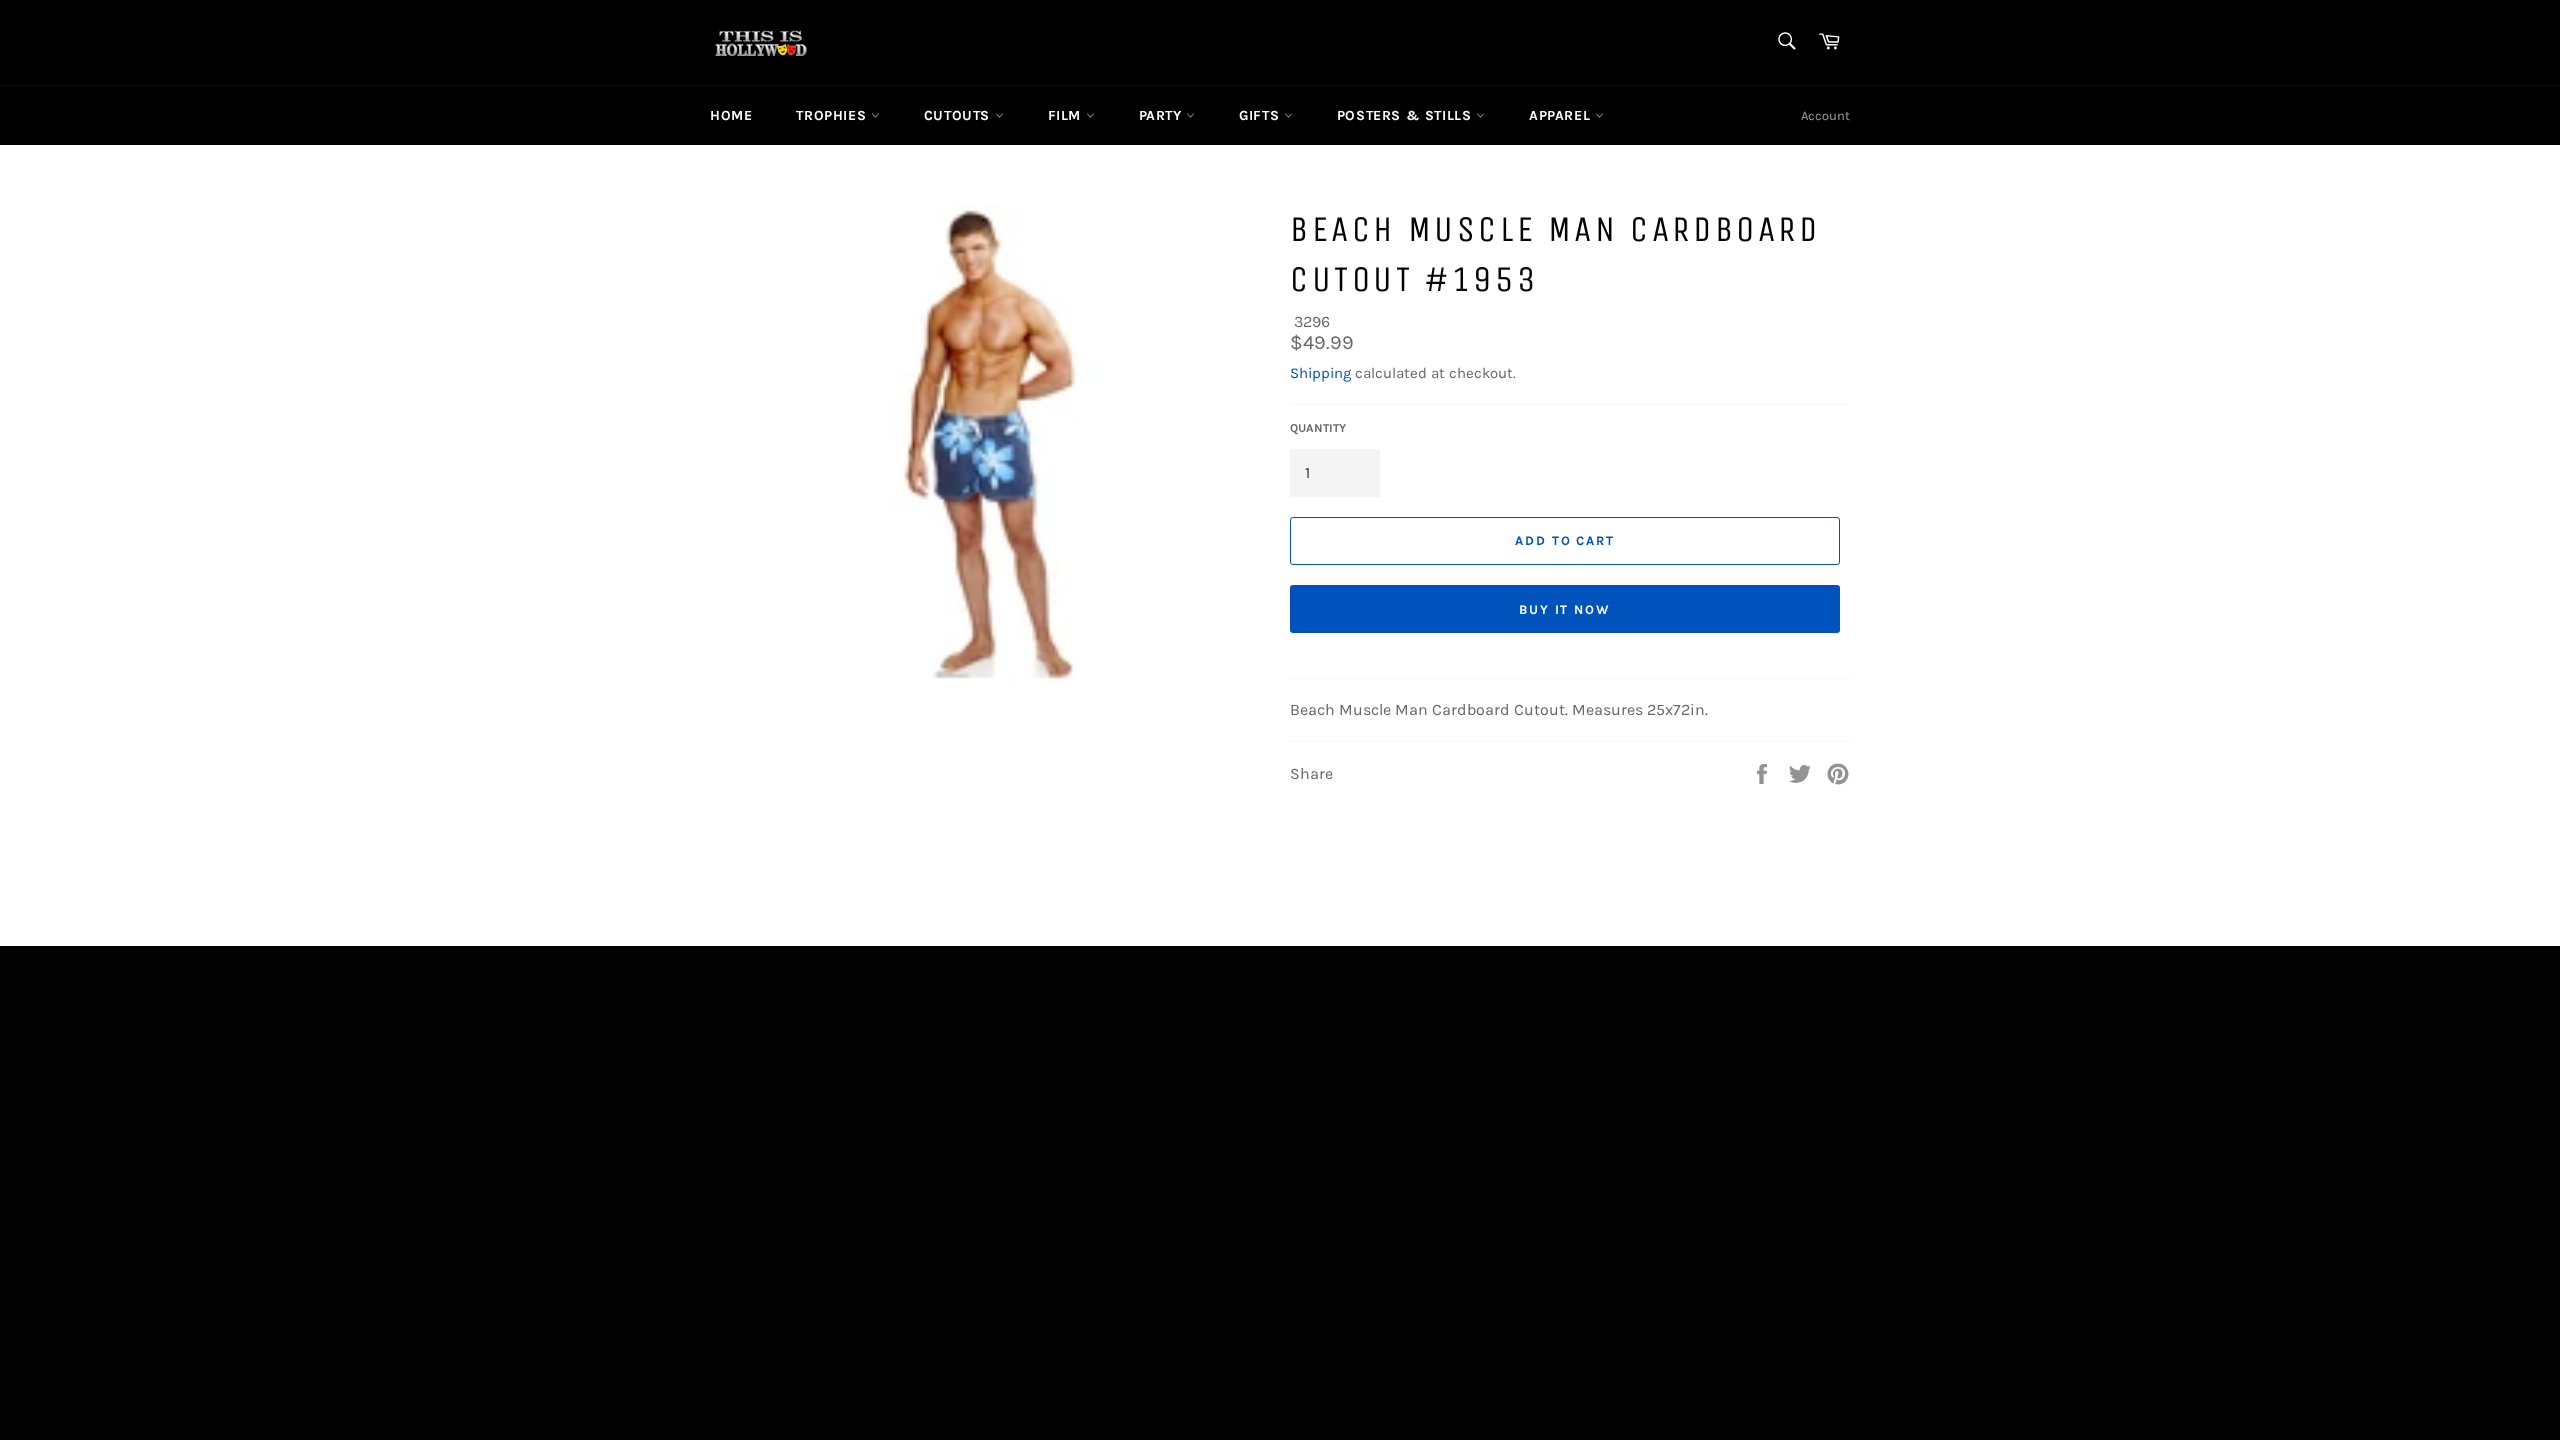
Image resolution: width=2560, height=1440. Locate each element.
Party (1163, 115)
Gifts (1261, 115)
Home (731, 115)
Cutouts (959, 115)
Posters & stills (1406, 115)
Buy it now (1565, 609)
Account (1825, 115)
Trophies (833, 115)
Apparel (1562, 115)
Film (1067, 115)
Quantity (1318, 428)
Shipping (1320, 373)
